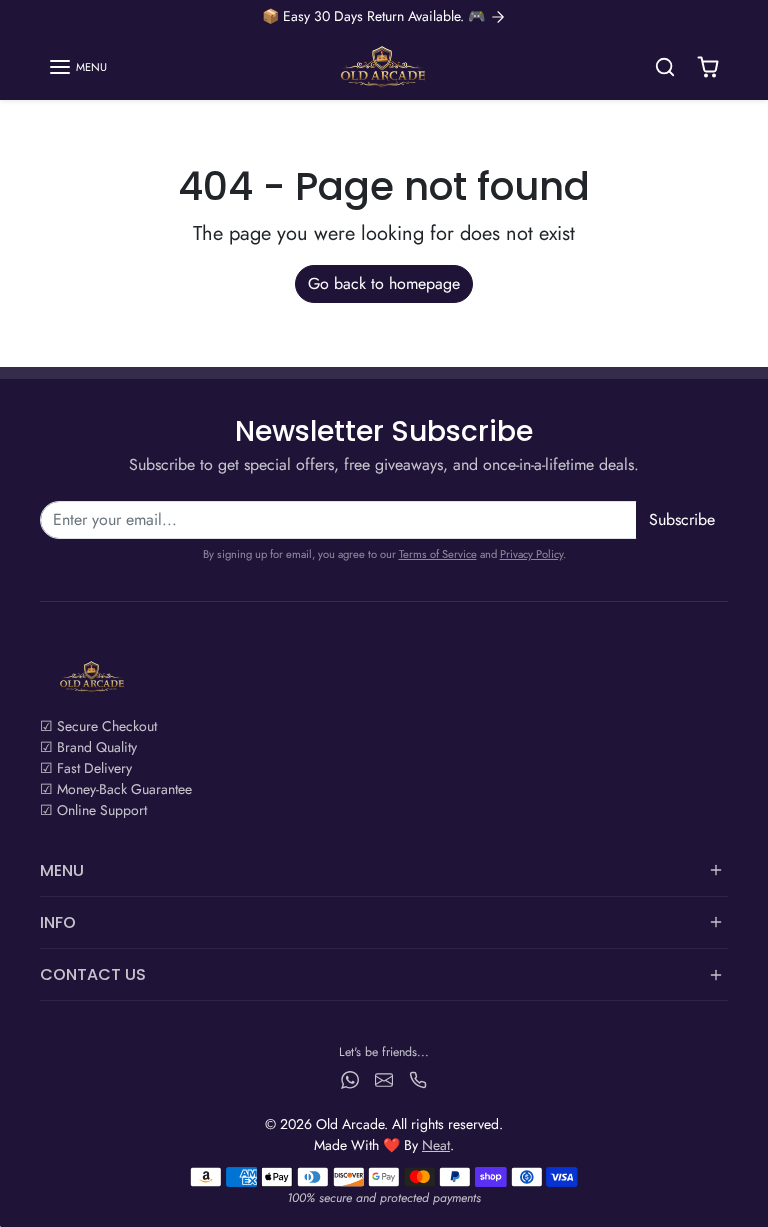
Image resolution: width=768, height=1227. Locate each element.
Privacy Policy (531, 554)
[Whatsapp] (350, 1079)
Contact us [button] (93, 974)
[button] (77, 67)
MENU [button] (62, 870)
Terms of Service (438, 554)
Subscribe (682, 519)
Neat (436, 1145)
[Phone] (418, 1079)
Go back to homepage (384, 283)
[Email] (384, 1079)
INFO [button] (58, 922)
